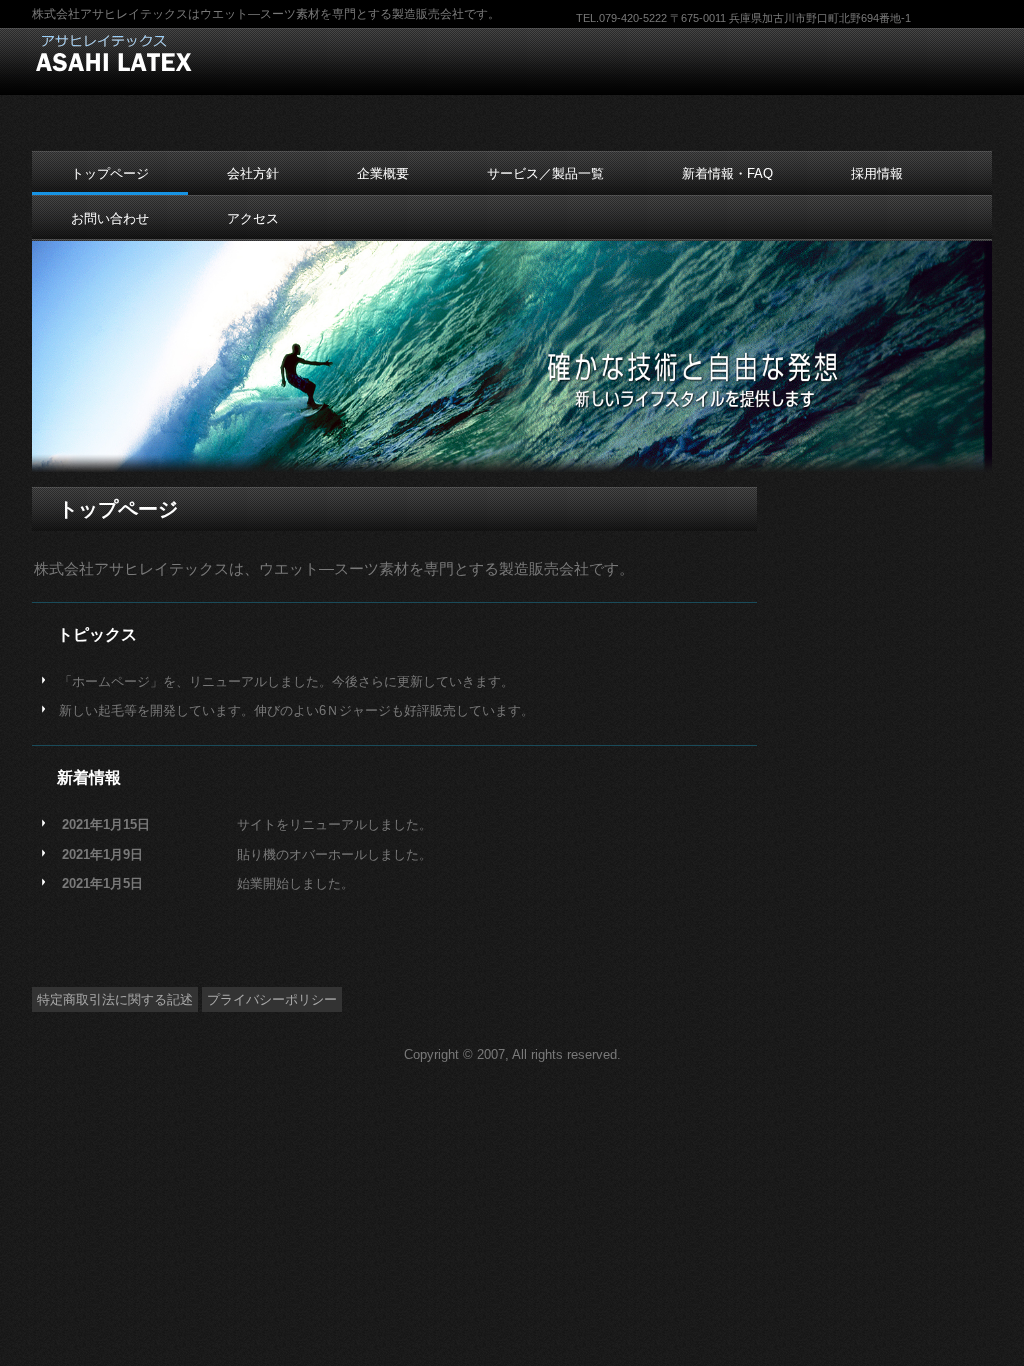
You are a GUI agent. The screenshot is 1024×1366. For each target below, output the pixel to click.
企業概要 (383, 173)
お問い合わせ (110, 218)
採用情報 (877, 173)
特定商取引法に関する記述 (115, 999)
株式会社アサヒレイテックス (159, 54)
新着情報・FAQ (727, 173)
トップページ (110, 173)
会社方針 (253, 173)
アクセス (253, 218)
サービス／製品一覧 (545, 173)
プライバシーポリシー (272, 999)
